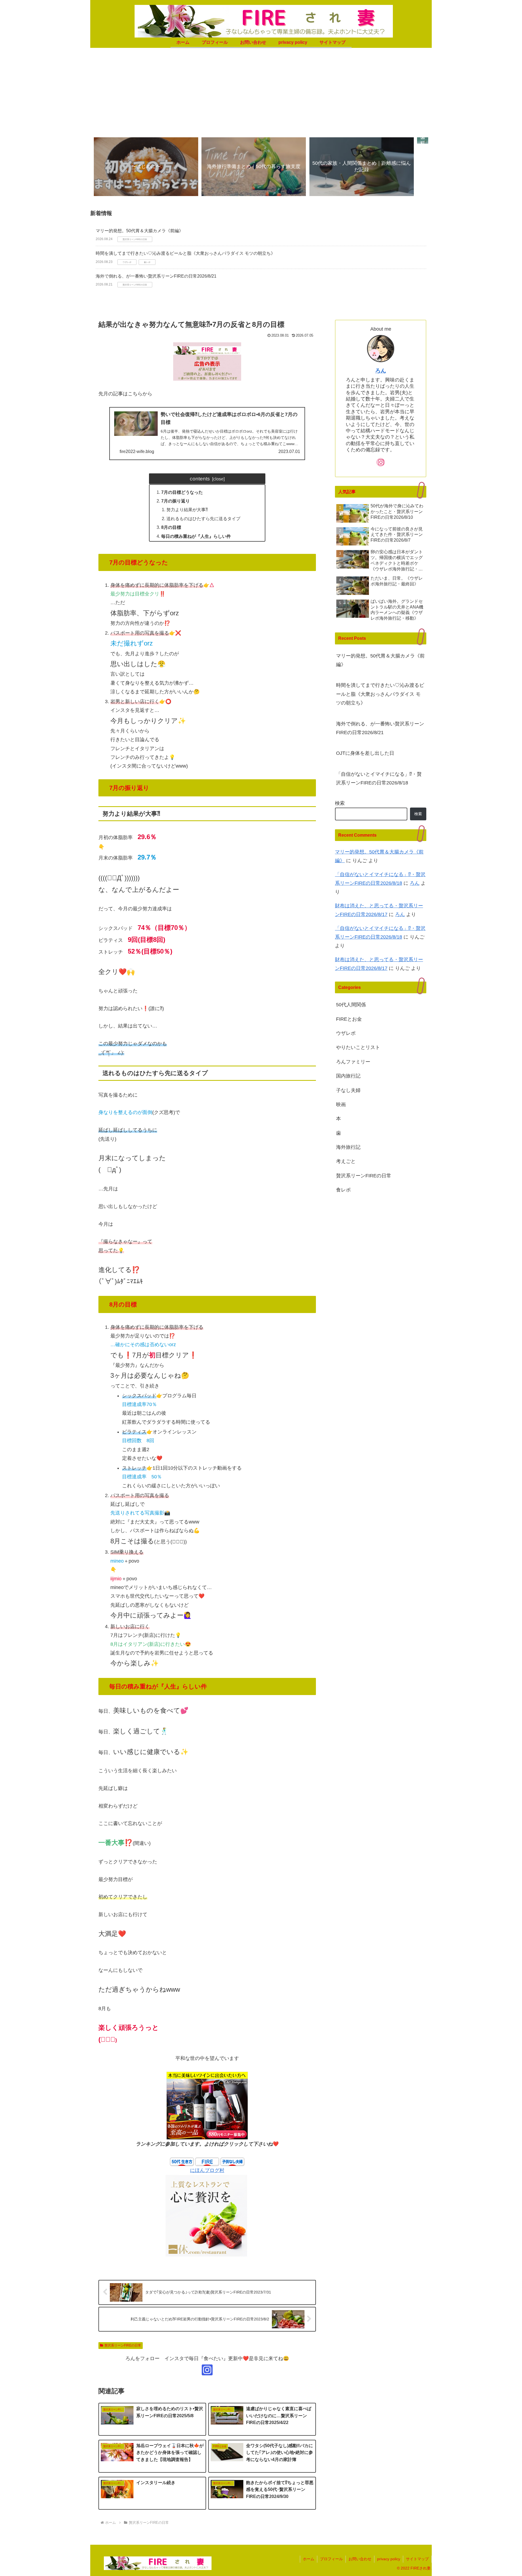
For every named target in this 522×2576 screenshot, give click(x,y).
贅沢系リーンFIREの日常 (123, 2345)
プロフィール (331, 2559)
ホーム (309, 2559)
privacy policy (389, 2559)
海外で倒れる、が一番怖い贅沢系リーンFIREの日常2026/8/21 (156, 276)
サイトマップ (417, 2559)
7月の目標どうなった (182, 492)
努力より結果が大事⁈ (187, 510)
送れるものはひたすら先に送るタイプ (203, 519)
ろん (381, 371)
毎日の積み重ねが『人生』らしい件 (196, 536)
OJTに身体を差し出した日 (365, 753)
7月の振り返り (175, 501)
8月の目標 (171, 527)
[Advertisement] (261, 91)
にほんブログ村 (207, 2170)
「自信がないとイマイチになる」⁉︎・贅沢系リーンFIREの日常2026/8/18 (379, 778)
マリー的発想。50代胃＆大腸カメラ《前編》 (139, 231)
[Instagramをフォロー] (207, 2370)
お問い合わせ (360, 2559)
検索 (340, 803)
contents (200, 479)
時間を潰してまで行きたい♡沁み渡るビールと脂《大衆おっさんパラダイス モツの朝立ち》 (185, 253)
